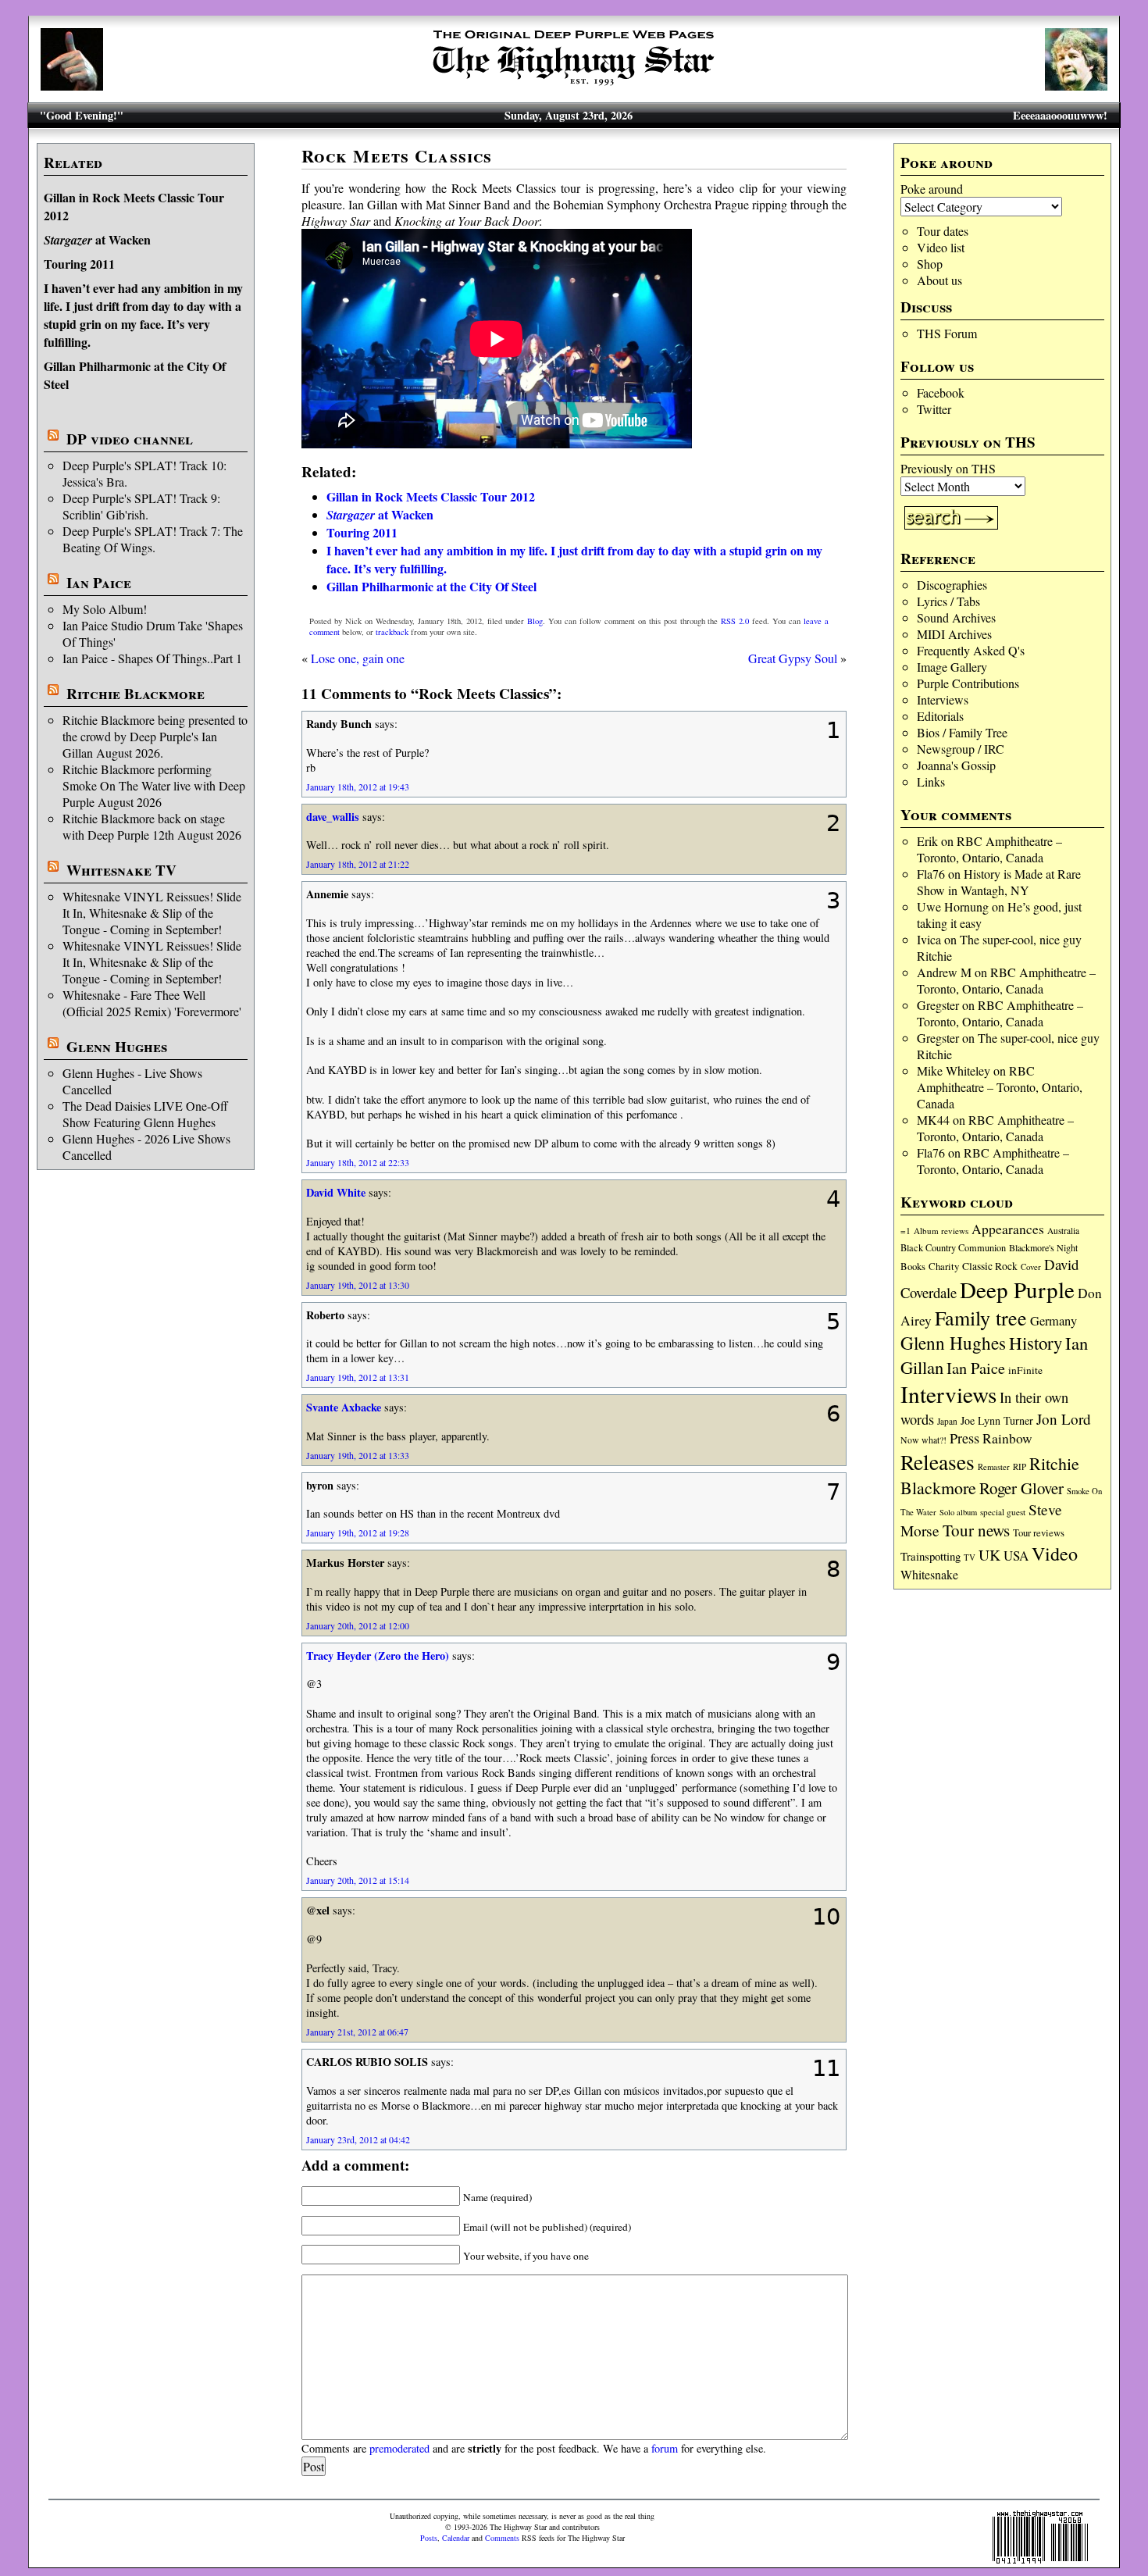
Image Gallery (952, 667)
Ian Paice (99, 583)
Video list (941, 247)
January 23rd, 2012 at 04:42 (358, 2139)
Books (913, 1267)
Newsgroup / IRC (961, 749)
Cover (1031, 1267)
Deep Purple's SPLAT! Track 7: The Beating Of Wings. (153, 539)
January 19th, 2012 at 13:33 (358, 1455)
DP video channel (130, 439)
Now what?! (923, 1440)
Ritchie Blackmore (135, 694)
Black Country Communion (953, 1247)
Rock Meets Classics (397, 156)
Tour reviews (1039, 1533)
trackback (392, 632)
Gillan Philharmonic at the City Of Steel (431, 586)
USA (1016, 1556)
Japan (947, 1421)
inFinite (1025, 1370)
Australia (1063, 1231)
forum (665, 2448)
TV (970, 1557)
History (1036, 1343)
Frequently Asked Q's (971, 650)
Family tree (981, 1318)
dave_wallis (333, 817)
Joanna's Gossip (956, 765)
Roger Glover (1021, 1488)
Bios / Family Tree (962, 732)
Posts (429, 2538)
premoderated (399, 2448)
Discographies (952, 585)
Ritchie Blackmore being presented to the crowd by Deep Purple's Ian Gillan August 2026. (155, 736)
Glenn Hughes (117, 1047)
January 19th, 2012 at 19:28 (358, 1532)
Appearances (1008, 1229)
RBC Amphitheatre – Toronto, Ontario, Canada (989, 849)
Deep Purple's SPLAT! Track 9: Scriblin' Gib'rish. (141, 506)
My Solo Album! (105, 609)
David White (336, 1192)
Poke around (932, 189)
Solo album (958, 1512)
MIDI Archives (954, 634)
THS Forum (947, 333)
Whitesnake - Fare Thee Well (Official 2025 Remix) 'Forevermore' (152, 1003)
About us (939, 280)
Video (1055, 1554)
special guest (1003, 1512)
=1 (906, 1231)
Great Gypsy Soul (793, 658)
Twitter (934, 409)
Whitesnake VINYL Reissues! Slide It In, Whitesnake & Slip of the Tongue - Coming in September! (152, 913)
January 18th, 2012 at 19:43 (358, 787)
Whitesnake (929, 1574)
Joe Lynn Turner (997, 1420)
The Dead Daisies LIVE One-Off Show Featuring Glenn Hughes (145, 1114)
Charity (944, 1266)
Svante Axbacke (344, 1407)
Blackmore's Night (1043, 1247)
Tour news (976, 1530)
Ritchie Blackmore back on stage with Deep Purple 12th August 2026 (152, 826)
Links (931, 781)
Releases (938, 1462)
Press (964, 1438)
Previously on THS (948, 468)
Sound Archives (956, 617)
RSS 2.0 (735, 621)
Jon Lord (1064, 1419)
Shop (930, 264)
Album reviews (941, 1231)
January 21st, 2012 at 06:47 (357, 2032)
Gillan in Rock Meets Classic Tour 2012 (431, 496)
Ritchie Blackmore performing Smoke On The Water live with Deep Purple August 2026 (154, 785)
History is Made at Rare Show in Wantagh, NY (999, 882)
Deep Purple (1017, 1289)
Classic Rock (990, 1266)
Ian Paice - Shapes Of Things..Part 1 (152, 658)
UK (989, 1555)
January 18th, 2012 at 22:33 (358, 1162)
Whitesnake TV (121, 870)
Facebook (941, 392)
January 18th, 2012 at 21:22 (358, 864)
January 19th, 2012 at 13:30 (358, 1285)
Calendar (456, 2538)
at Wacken (97, 239)
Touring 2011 (79, 264)
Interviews (943, 699)
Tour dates (943, 231)
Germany (1054, 1321)
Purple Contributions (968, 683)
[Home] (574, 86)
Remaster (994, 1467)
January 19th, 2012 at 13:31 (358, 1377)
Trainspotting (931, 1556)
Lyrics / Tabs (948, 601)
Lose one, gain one (358, 658)
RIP (1020, 1466)
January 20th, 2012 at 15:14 (358, 1880)
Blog (535, 621)
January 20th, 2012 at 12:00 (358, 1625)
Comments (502, 2538)
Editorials (940, 716)
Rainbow (1007, 1438)
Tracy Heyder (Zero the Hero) (378, 1655)
